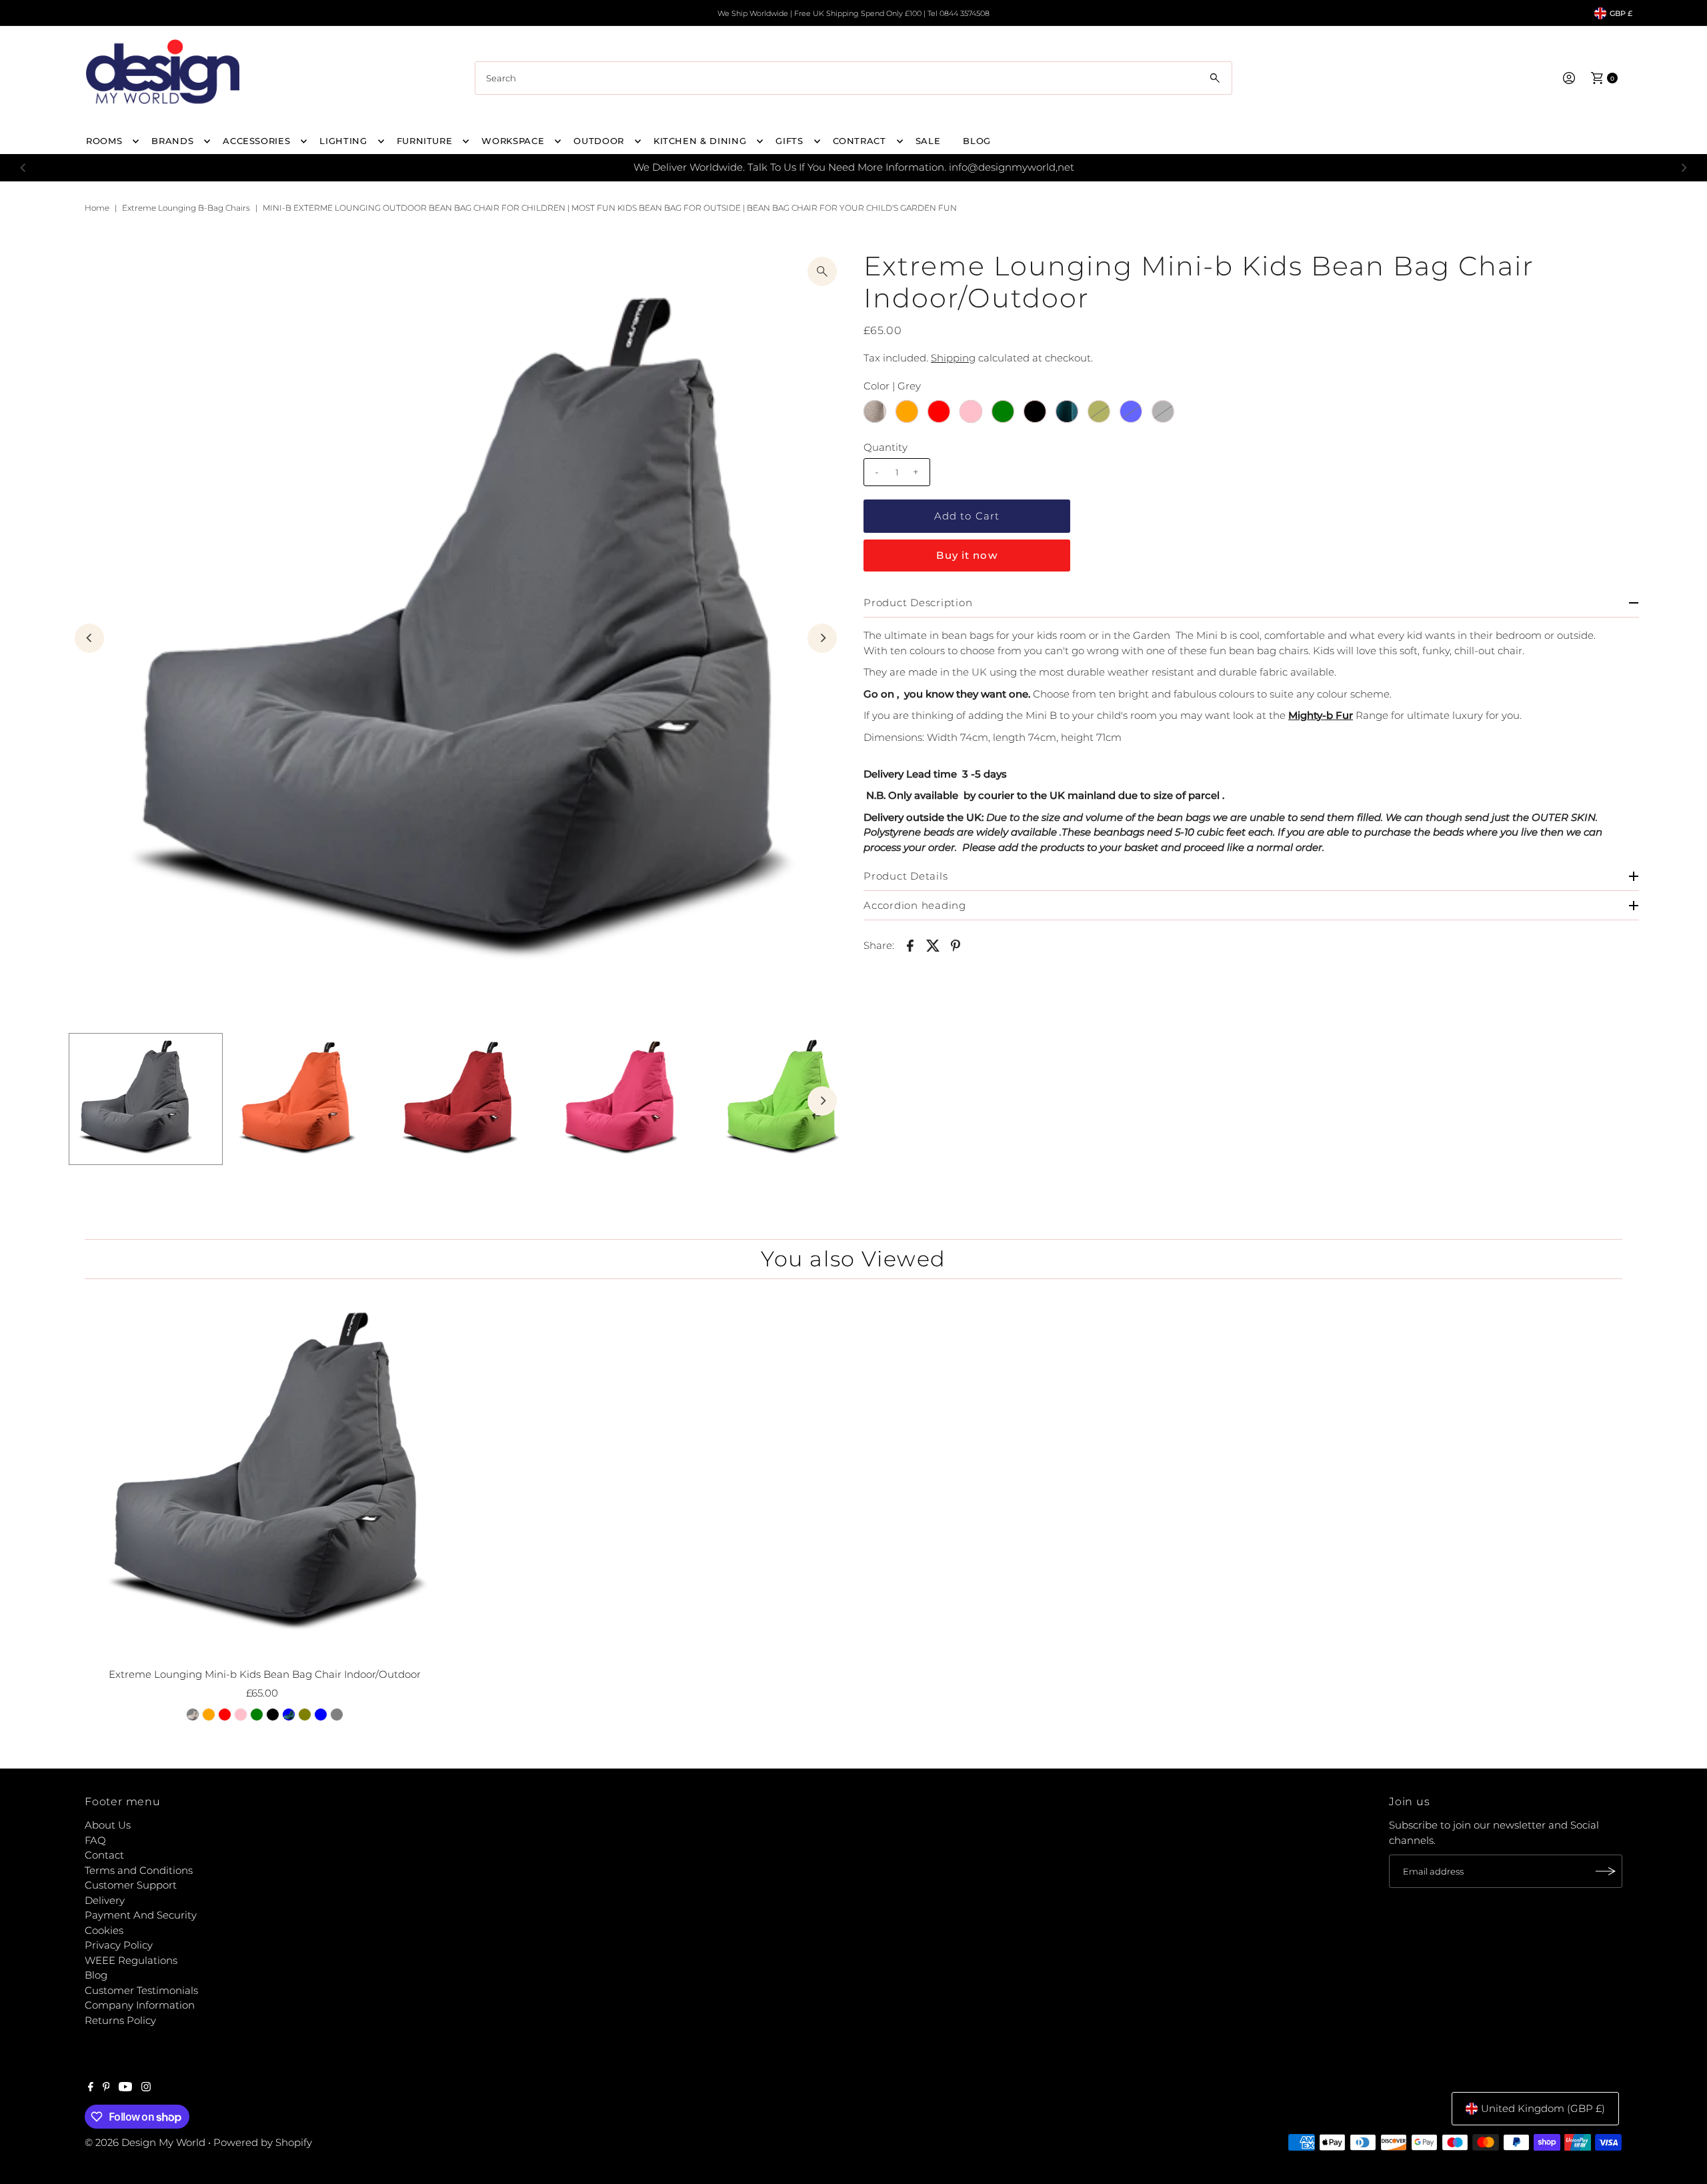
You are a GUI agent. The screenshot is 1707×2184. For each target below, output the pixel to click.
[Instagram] (146, 2088)
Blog (96, 1975)
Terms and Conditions (139, 1870)
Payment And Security (141, 1915)
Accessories (256, 141)
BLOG (977, 141)
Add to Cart (967, 516)
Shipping (953, 358)
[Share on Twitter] (933, 945)
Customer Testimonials (141, 1990)
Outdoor (599, 141)
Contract (860, 141)
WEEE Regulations (131, 1960)
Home (97, 208)
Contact (104, 1855)
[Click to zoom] (822, 271)
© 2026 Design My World (145, 2142)
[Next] (1683, 167)
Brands (172, 141)
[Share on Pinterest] (956, 945)
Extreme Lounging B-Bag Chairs (186, 208)
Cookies (104, 1930)
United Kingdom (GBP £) (1543, 2108)
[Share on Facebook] (910, 945)
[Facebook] (91, 2088)
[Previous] (24, 167)
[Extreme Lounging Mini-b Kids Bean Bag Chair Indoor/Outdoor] (264, 1475)
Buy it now (967, 555)
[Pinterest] (106, 2088)
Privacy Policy (119, 1945)
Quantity (886, 447)
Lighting (343, 141)
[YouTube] (125, 2088)
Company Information (140, 2005)
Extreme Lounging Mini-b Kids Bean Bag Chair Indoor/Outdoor (265, 1674)
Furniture (425, 141)
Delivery (105, 1900)
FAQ (95, 1840)
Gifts (789, 141)
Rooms (104, 141)
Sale (928, 141)
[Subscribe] (1606, 1871)
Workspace (513, 141)
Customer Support (131, 1885)
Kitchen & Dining (700, 141)
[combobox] (853, 78)
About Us (108, 1825)
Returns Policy (120, 2020)
